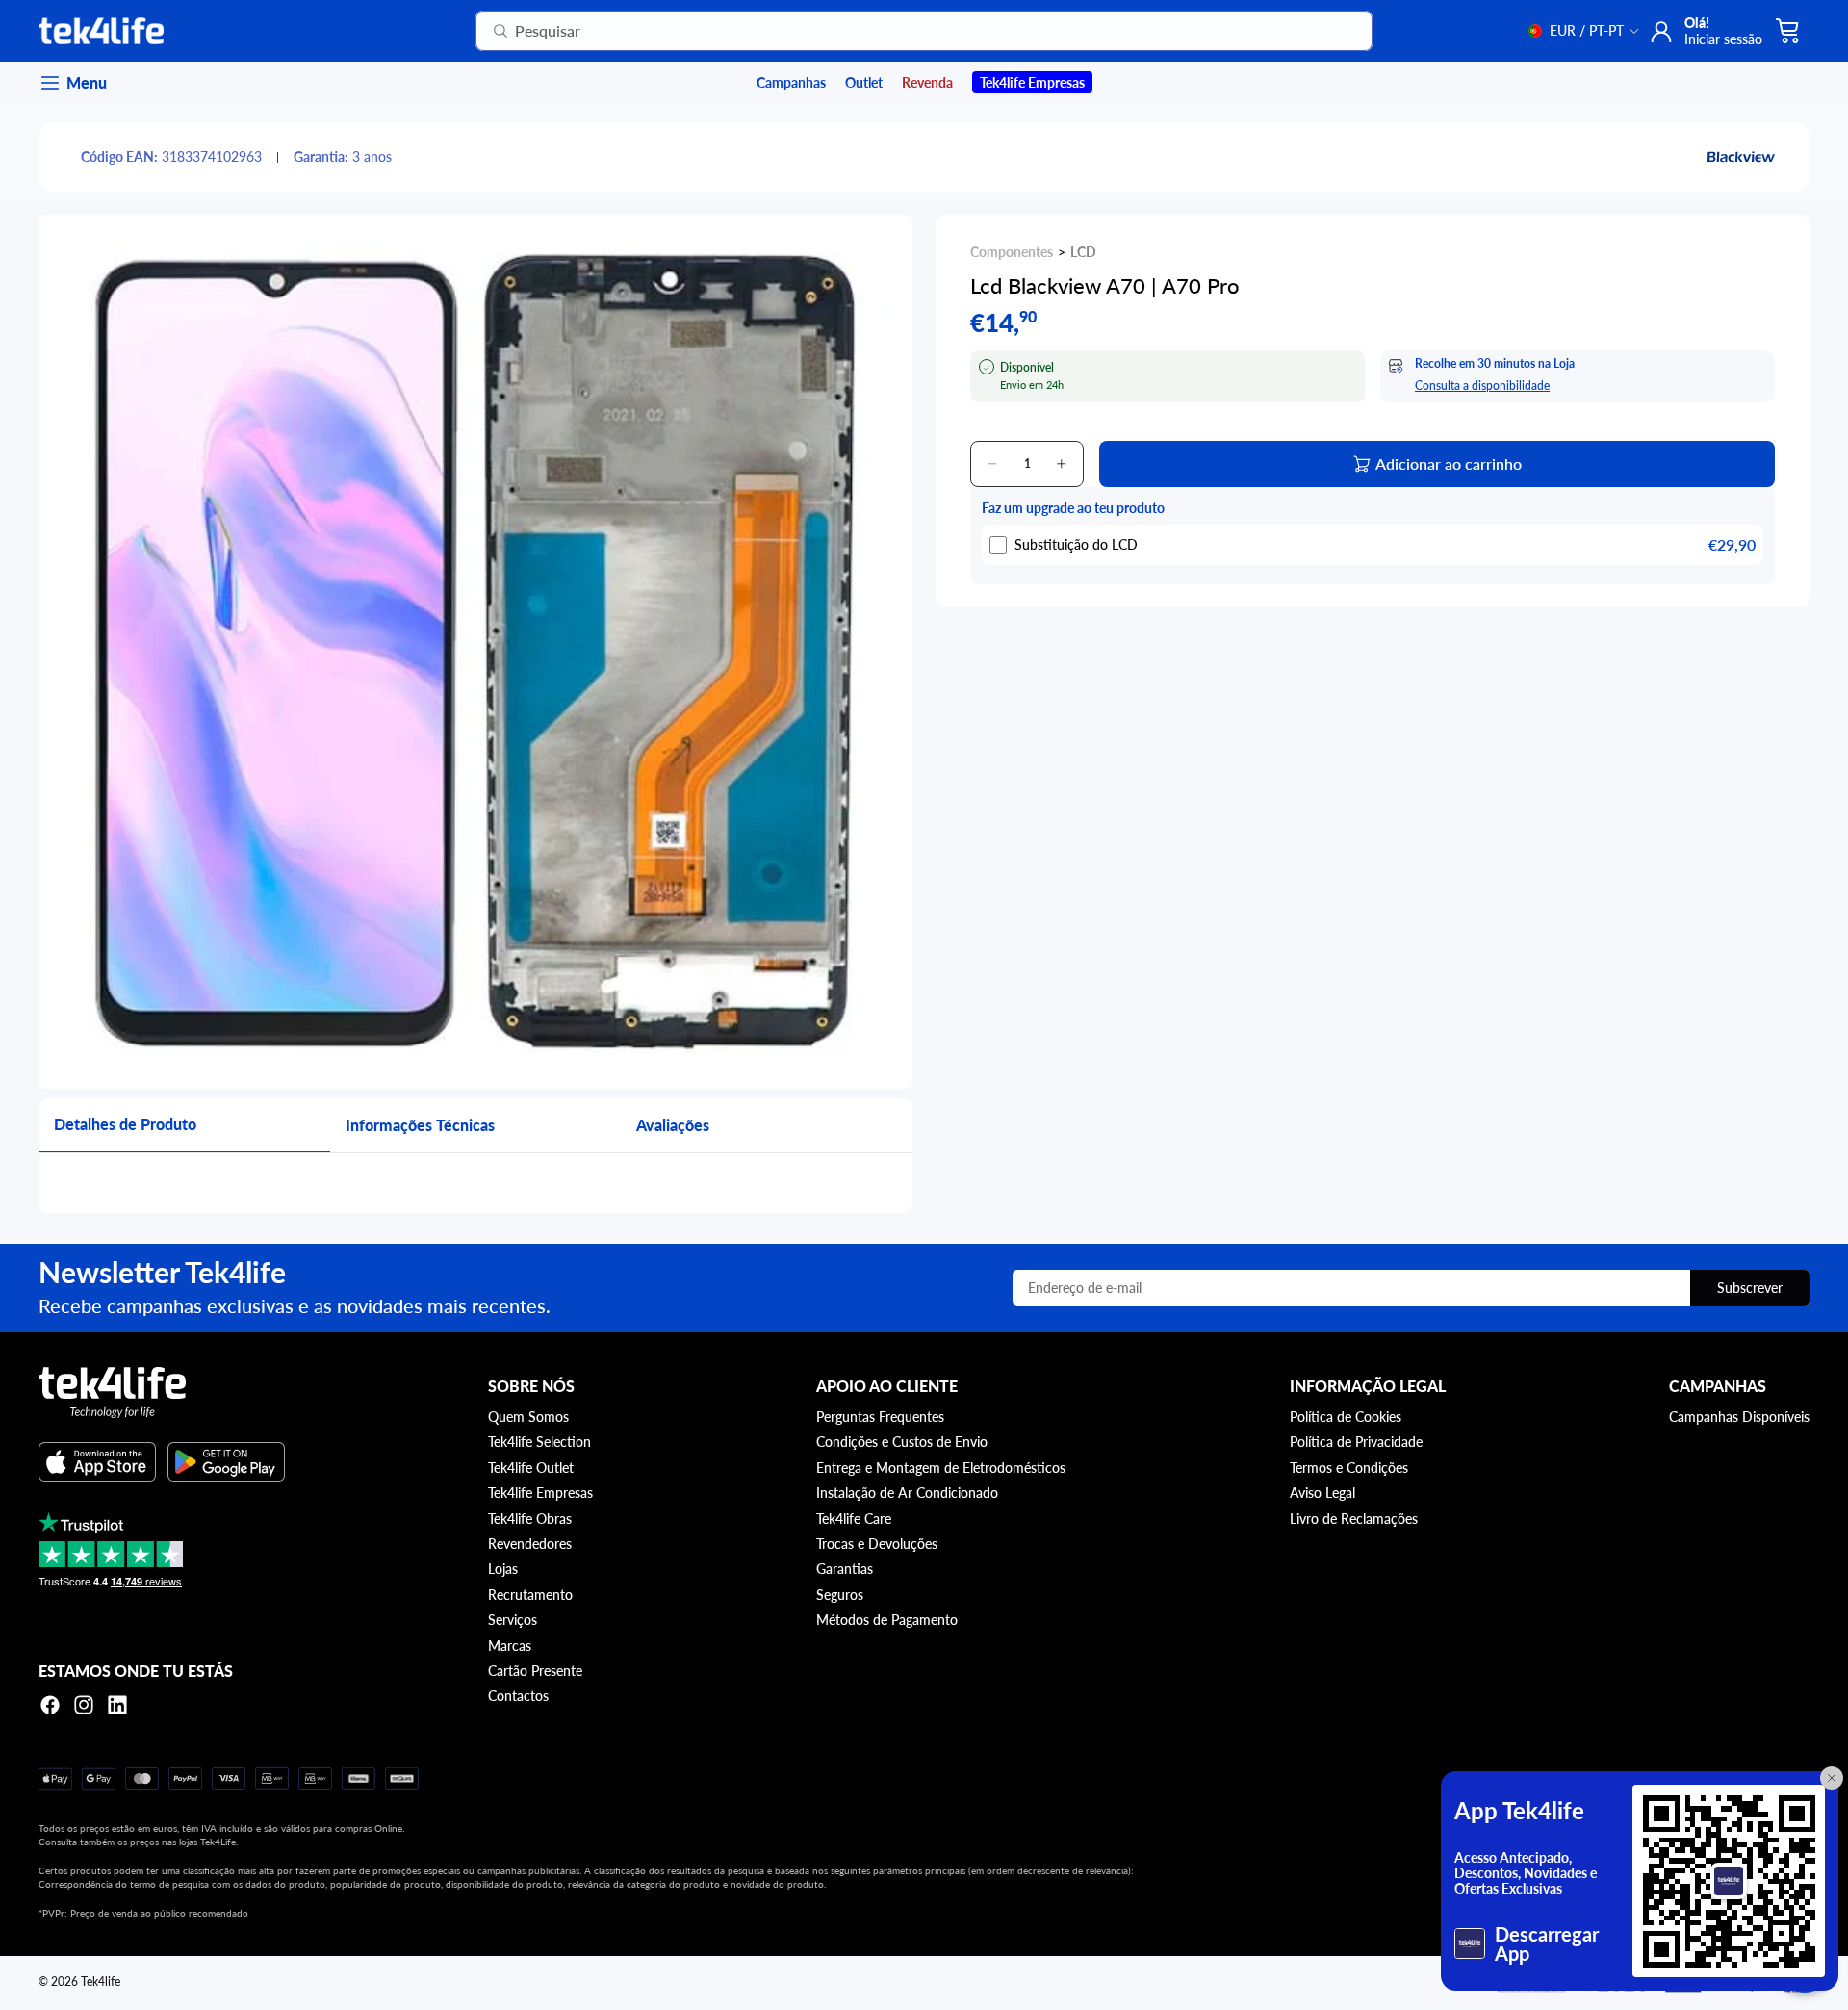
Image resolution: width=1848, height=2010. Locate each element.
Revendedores (530, 1544)
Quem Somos (528, 1417)
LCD (1083, 252)
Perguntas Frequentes (880, 1417)
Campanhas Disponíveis (1739, 1417)
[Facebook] (50, 1705)
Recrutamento (530, 1595)
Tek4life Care (854, 1519)
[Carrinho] (1788, 31)
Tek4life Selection (539, 1442)
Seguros (840, 1595)
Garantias (845, 1569)
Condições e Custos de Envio (902, 1442)
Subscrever (1750, 1288)
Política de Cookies (1346, 1417)
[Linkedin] (117, 1705)
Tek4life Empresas (540, 1493)
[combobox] (900, 31)
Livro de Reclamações (1354, 1519)
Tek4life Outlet (531, 1468)
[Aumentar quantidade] (1062, 464)
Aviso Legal (1322, 1493)
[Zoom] (475, 652)
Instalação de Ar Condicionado (907, 1493)
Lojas (503, 1569)
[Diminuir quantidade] (992, 464)
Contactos (518, 1696)
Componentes (1012, 252)
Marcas (510, 1646)
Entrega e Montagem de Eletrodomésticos (941, 1468)
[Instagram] (84, 1705)
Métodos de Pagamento (887, 1620)
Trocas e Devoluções (877, 1544)
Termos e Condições (1349, 1468)
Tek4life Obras (530, 1519)
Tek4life (101, 1982)
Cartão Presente (535, 1671)
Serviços (513, 1620)
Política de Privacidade (1356, 1442)
